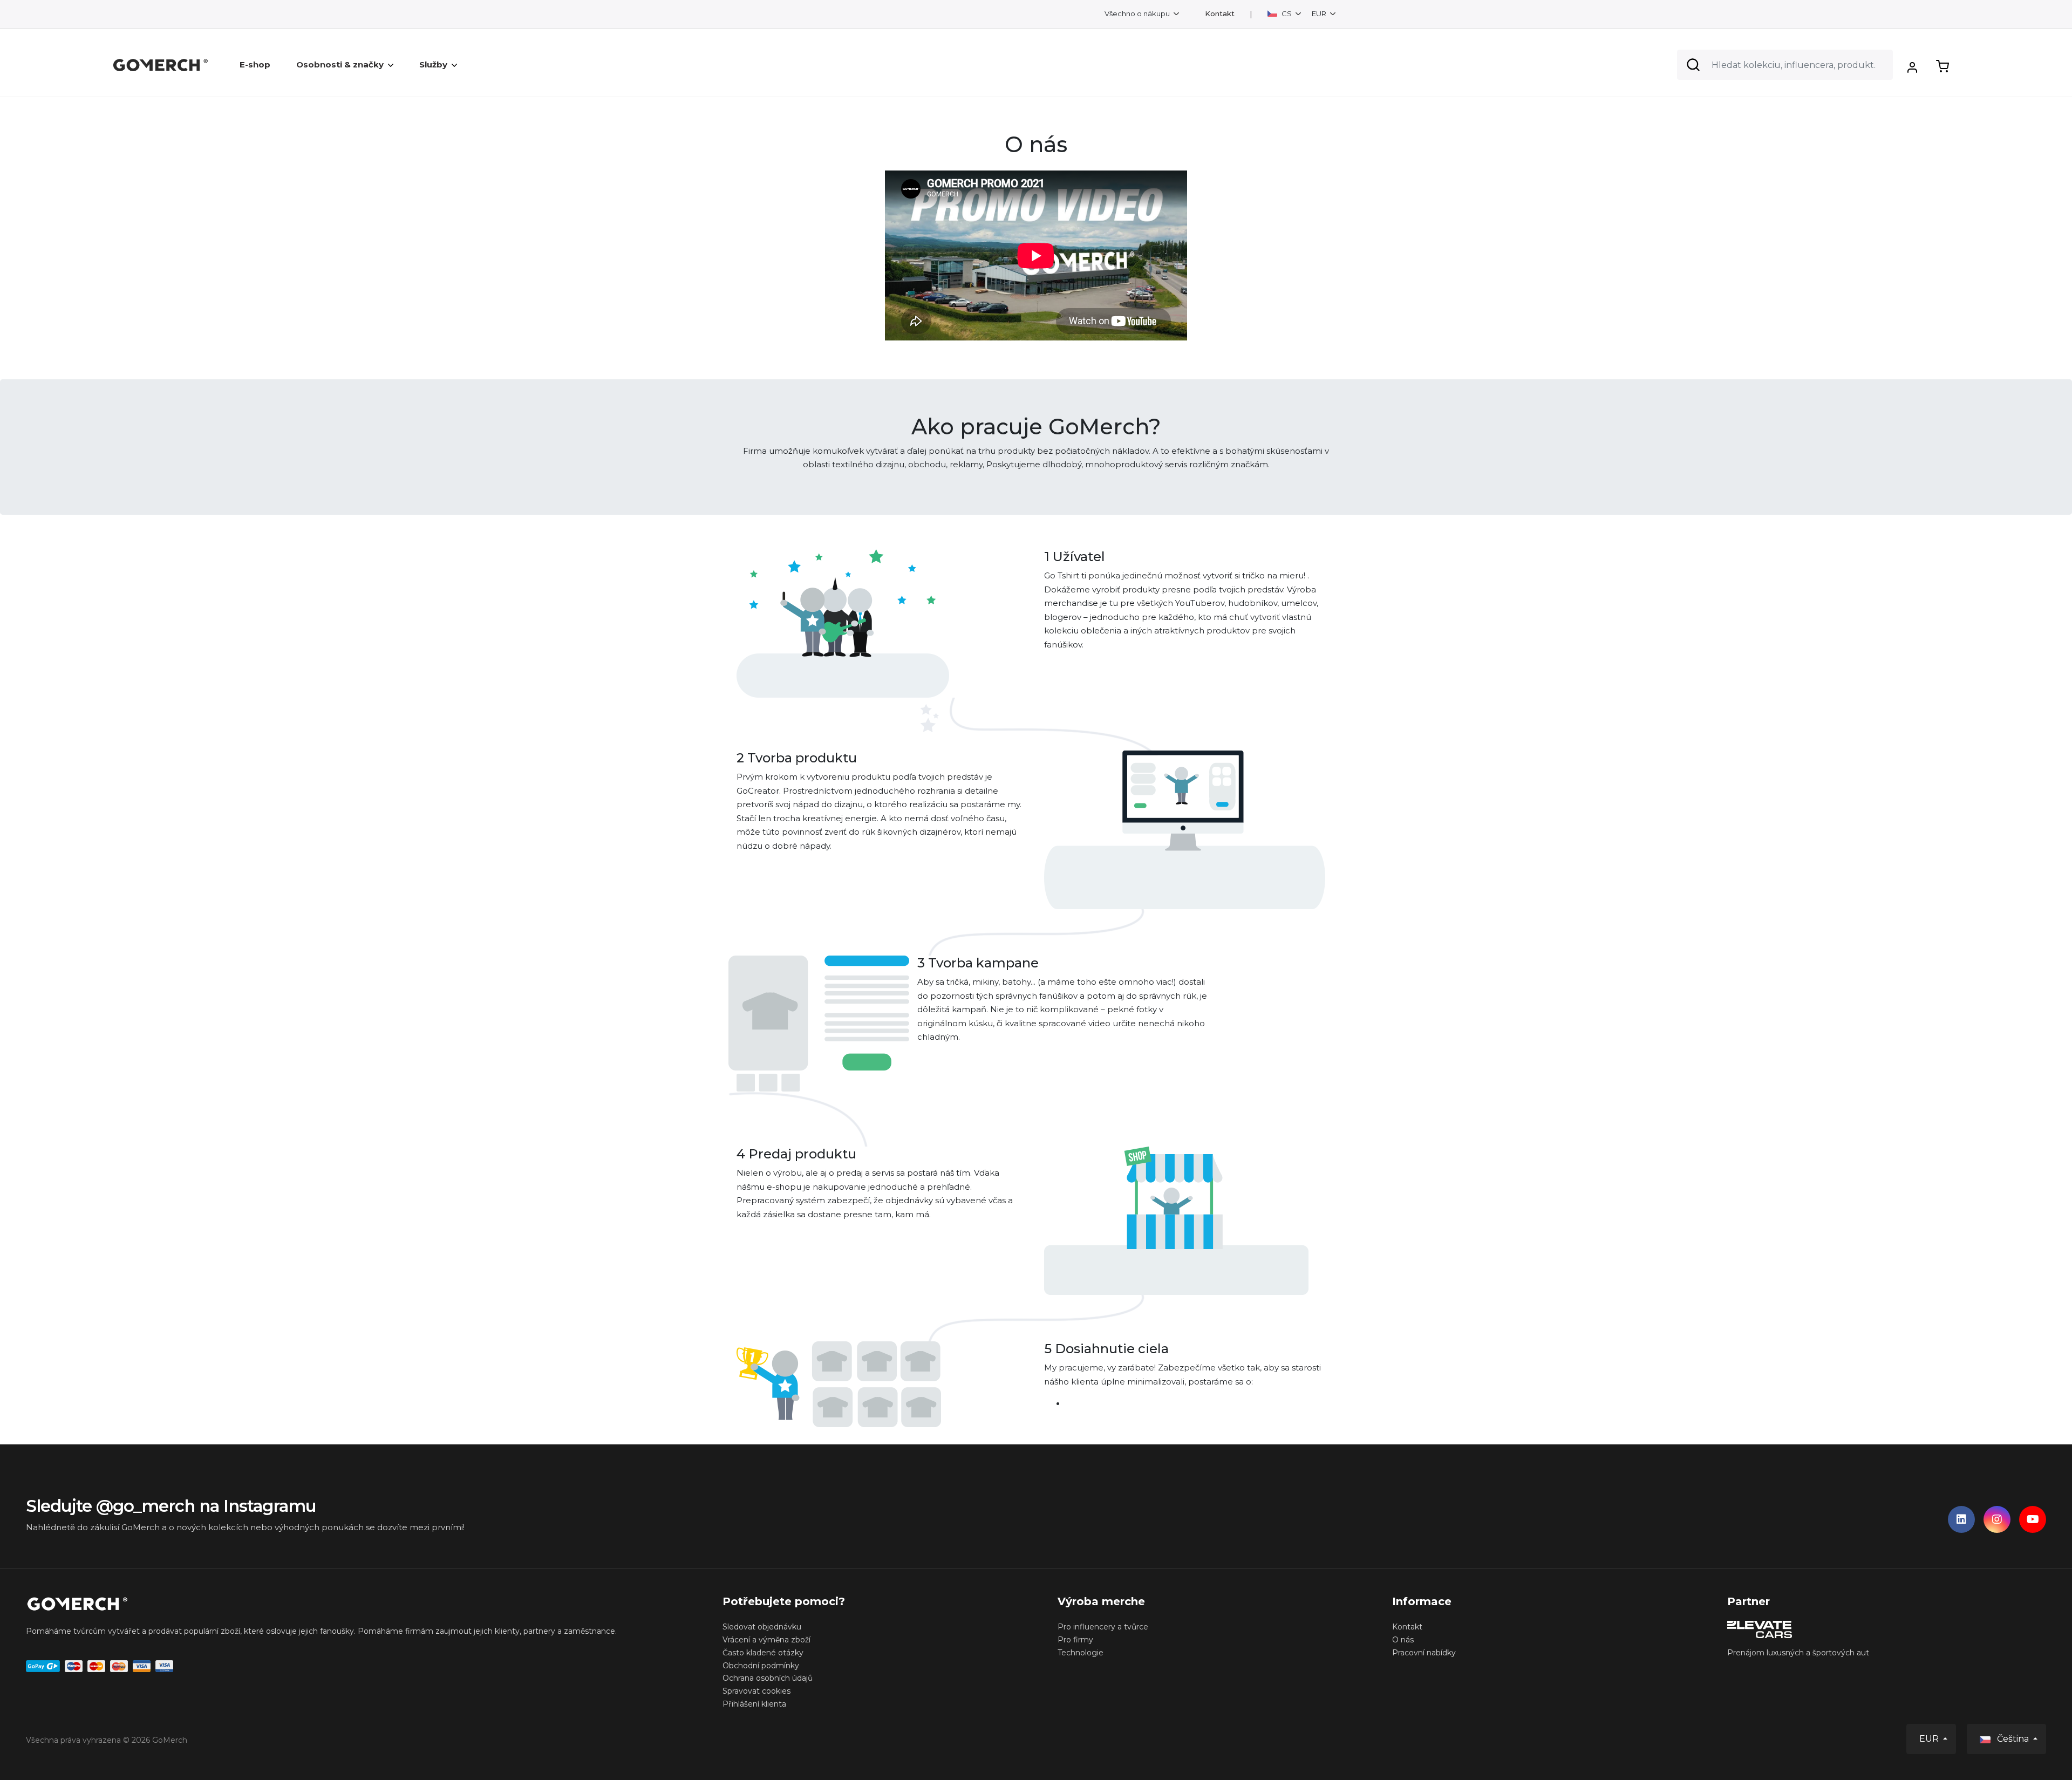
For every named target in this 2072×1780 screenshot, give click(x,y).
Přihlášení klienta (754, 1704)
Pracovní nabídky (1424, 1653)
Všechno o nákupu (1138, 13)
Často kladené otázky (763, 1653)
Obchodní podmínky (761, 1666)
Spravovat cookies (756, 1691)
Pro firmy (1075, 1640)
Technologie (1081, 1653)
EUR (1320, 13)
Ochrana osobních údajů (768, 1678)
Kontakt (1220, 14)
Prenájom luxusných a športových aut (1798, 1653)
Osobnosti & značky (340, 64)
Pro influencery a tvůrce (1103, 1627)
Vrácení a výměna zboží (766, 1640)
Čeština (2013, 1739)
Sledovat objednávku (762, 1627)
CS (1287, 13)
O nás (1403, 1640)
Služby (433, 64)
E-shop (255, 64)
